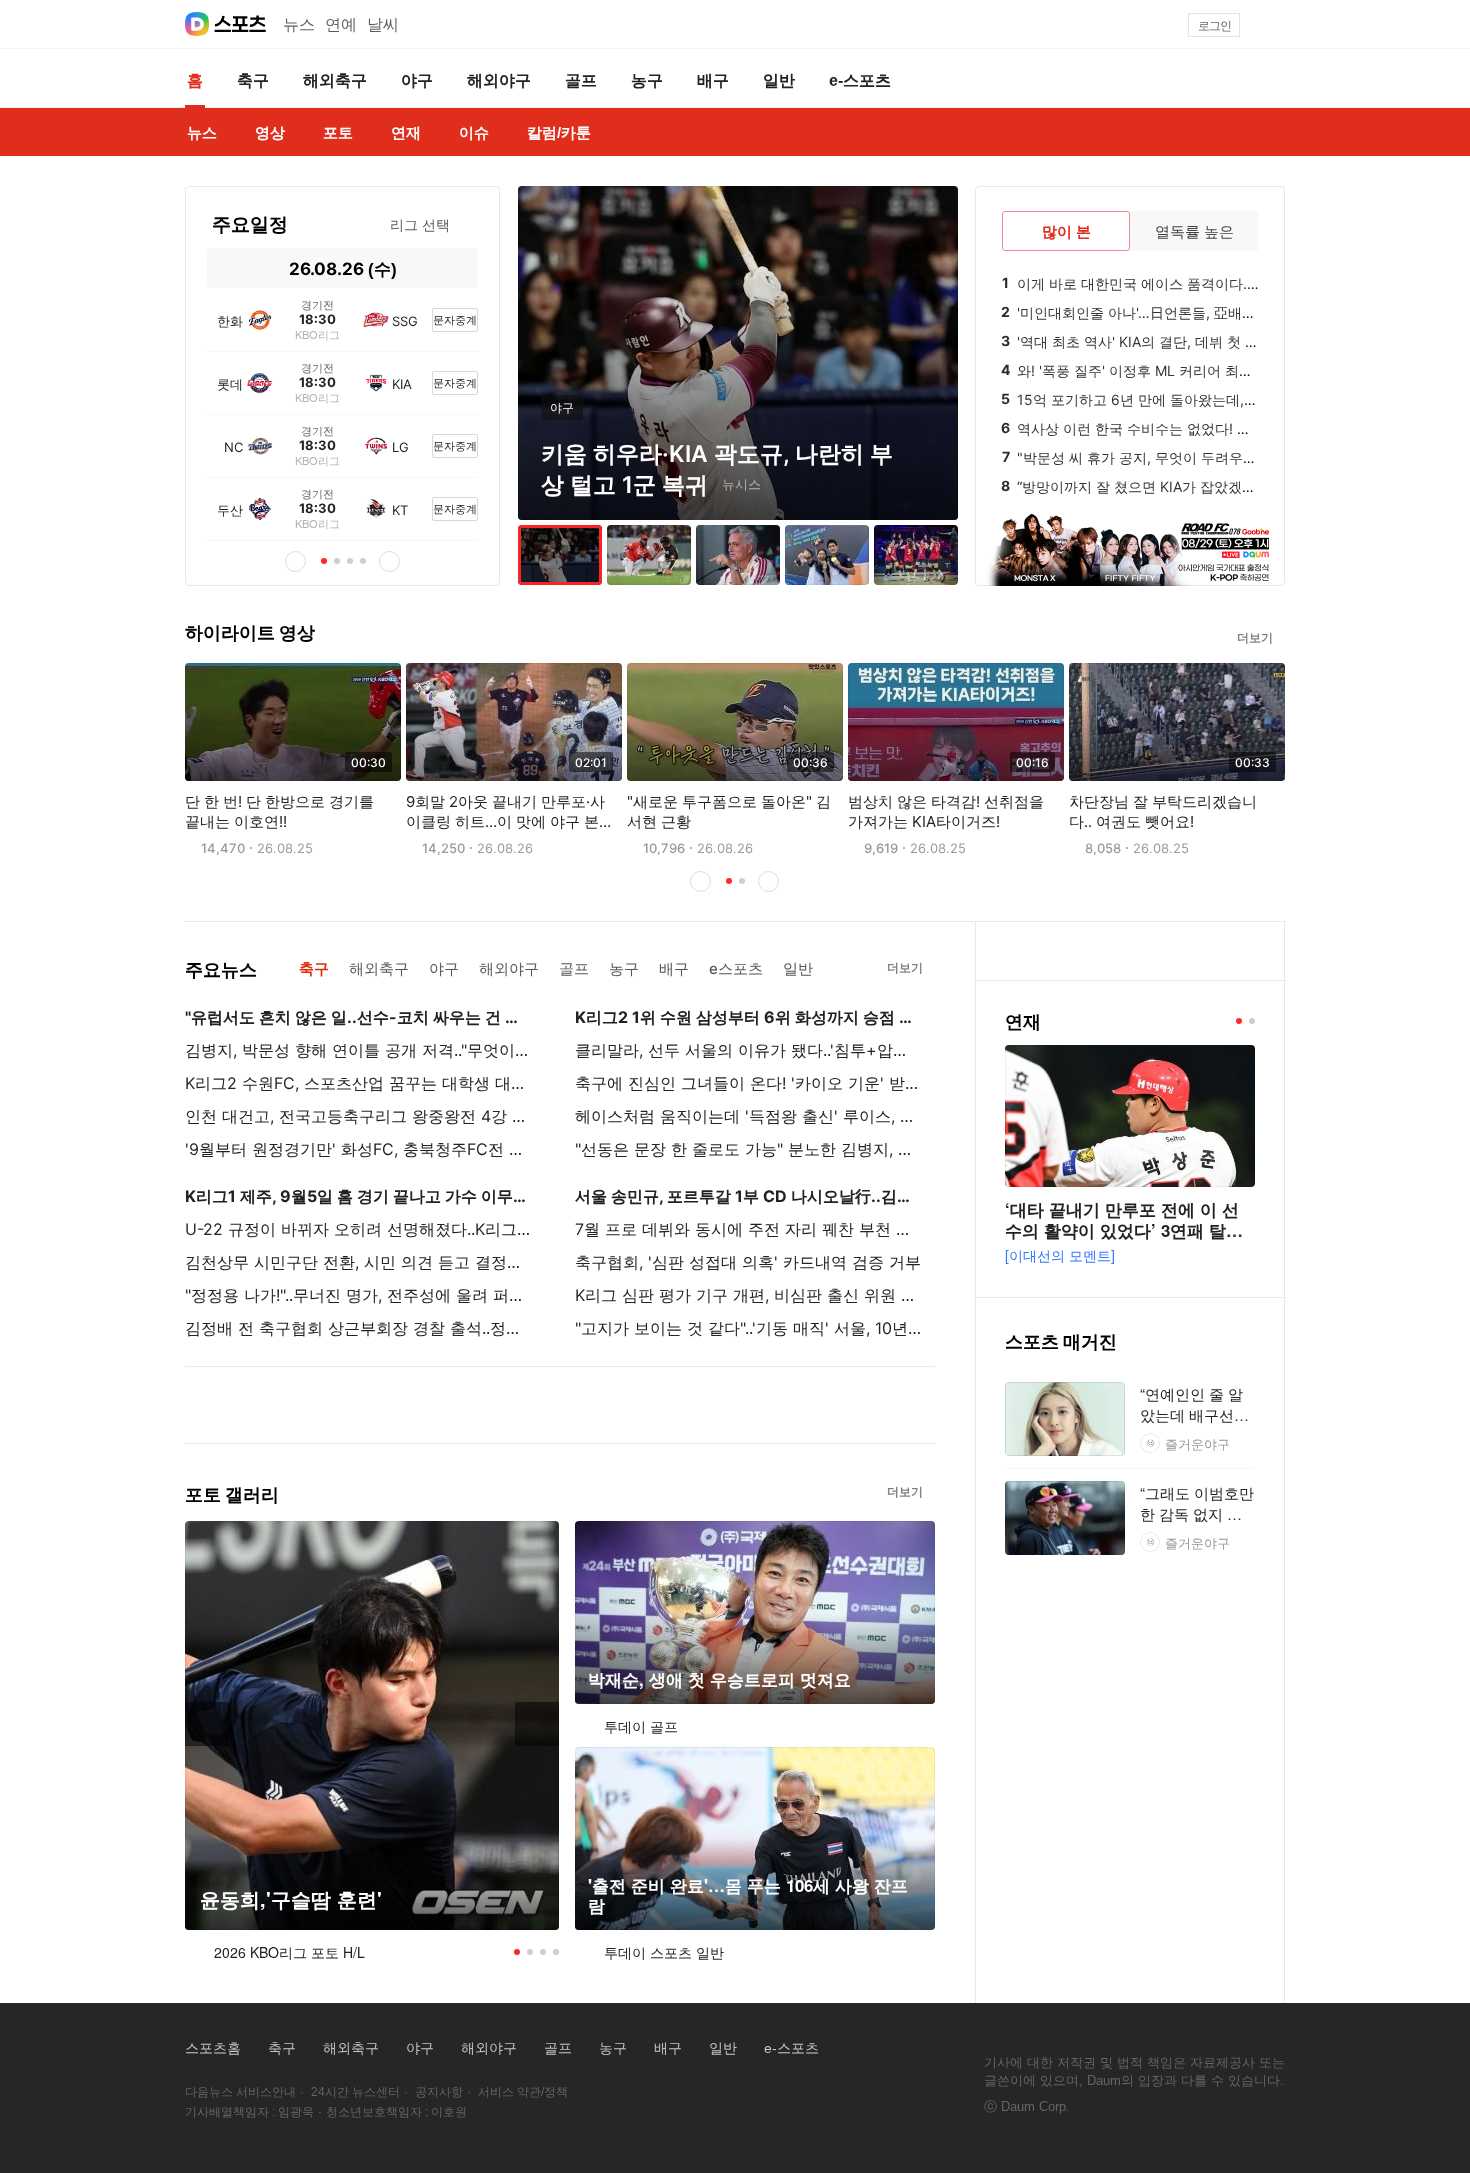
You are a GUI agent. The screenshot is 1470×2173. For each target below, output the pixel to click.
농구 (613, 2048)
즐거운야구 (1197, 1443)
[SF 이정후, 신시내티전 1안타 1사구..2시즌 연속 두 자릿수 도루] (649, 555)
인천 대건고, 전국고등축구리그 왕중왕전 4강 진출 (358, 1116)
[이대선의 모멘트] (1060, 1255)
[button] (1276, 25)
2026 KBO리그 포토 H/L (289, 1952)
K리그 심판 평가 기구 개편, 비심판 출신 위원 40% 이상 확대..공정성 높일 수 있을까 (748, 1295)
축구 (282, 2048)
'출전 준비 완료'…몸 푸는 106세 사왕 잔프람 (748, 1895)
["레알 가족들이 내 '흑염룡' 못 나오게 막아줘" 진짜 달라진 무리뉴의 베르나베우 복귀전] (738, 555)
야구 (420, 2048)
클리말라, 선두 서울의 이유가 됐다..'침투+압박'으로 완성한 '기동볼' (748, 1050)
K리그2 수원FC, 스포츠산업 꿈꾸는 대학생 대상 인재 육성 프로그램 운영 (358, 1083)
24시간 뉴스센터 (355, 2092)
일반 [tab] (798, 968)
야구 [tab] (444, 968)
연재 (1023, 1021)
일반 (723, 2048)
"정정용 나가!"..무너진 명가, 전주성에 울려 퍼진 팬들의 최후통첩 (358, 1295)
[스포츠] (240, 24)
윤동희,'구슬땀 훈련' (291, 1899)
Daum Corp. (1035, 2106)
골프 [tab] (574, 968)
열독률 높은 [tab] (1194, 231)
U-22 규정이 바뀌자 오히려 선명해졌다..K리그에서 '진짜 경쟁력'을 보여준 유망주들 (358, 1229)
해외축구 (351, 2048)
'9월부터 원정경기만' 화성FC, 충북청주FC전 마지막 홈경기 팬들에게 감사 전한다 (358, 1149)
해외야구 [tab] (509, 968)
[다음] (461, 268)
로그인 (1214, 26)
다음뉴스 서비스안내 (240, 2092)
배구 (668, 2048)
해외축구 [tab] (379, 968)
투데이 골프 (641, 1726)
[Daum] (197, 24)
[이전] (223, 268)
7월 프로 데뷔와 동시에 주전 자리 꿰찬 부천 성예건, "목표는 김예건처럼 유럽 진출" (748, 1229)
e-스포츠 (791, 2048)
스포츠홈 (213, 2048)
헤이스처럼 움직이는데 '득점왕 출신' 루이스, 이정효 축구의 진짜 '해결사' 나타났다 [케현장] (748, 1116)
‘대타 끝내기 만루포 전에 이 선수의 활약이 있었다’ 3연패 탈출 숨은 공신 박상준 (1124, 1230)
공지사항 (439, 2092)
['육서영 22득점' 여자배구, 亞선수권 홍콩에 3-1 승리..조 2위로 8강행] (916, 555)
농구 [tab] (624, 968)
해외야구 (489, 2048)
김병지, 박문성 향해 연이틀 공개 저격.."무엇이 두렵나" (358, 1050)
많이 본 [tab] (1066, 231)
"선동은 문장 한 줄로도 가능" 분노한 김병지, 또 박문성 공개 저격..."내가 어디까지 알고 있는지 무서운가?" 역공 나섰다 (748, 1149)
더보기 (1255, 637)
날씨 (383, 24)
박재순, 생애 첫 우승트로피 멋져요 (719, 1679)
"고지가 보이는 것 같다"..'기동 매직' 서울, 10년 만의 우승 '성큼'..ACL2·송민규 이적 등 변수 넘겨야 (748, 1328)
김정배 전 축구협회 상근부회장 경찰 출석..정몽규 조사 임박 (358, 1328)
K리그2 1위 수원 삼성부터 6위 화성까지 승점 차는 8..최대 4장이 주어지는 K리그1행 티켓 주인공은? (748, 1017)
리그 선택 (420, 224)
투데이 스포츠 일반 (664, 1952)
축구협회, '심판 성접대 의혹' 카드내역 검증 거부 (748, 1262)
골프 (558, 2048)
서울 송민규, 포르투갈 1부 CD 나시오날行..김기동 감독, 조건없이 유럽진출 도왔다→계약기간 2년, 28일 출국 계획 (748, 1196)
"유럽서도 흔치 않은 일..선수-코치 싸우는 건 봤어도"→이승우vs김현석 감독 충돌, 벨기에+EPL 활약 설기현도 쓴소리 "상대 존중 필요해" (358, 1017)
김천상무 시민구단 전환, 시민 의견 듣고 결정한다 (358, 1262)
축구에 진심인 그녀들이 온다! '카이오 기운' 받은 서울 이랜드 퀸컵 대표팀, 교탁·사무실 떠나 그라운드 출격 (748, 1083)
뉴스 (299, 24)
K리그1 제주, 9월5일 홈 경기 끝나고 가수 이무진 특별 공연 (358, 1196)
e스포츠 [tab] (736, 968)
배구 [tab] (674, 968)
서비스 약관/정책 (523, 2092)
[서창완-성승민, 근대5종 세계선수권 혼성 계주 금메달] (827, 555)
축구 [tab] (314, 968)
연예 (341, 24)
